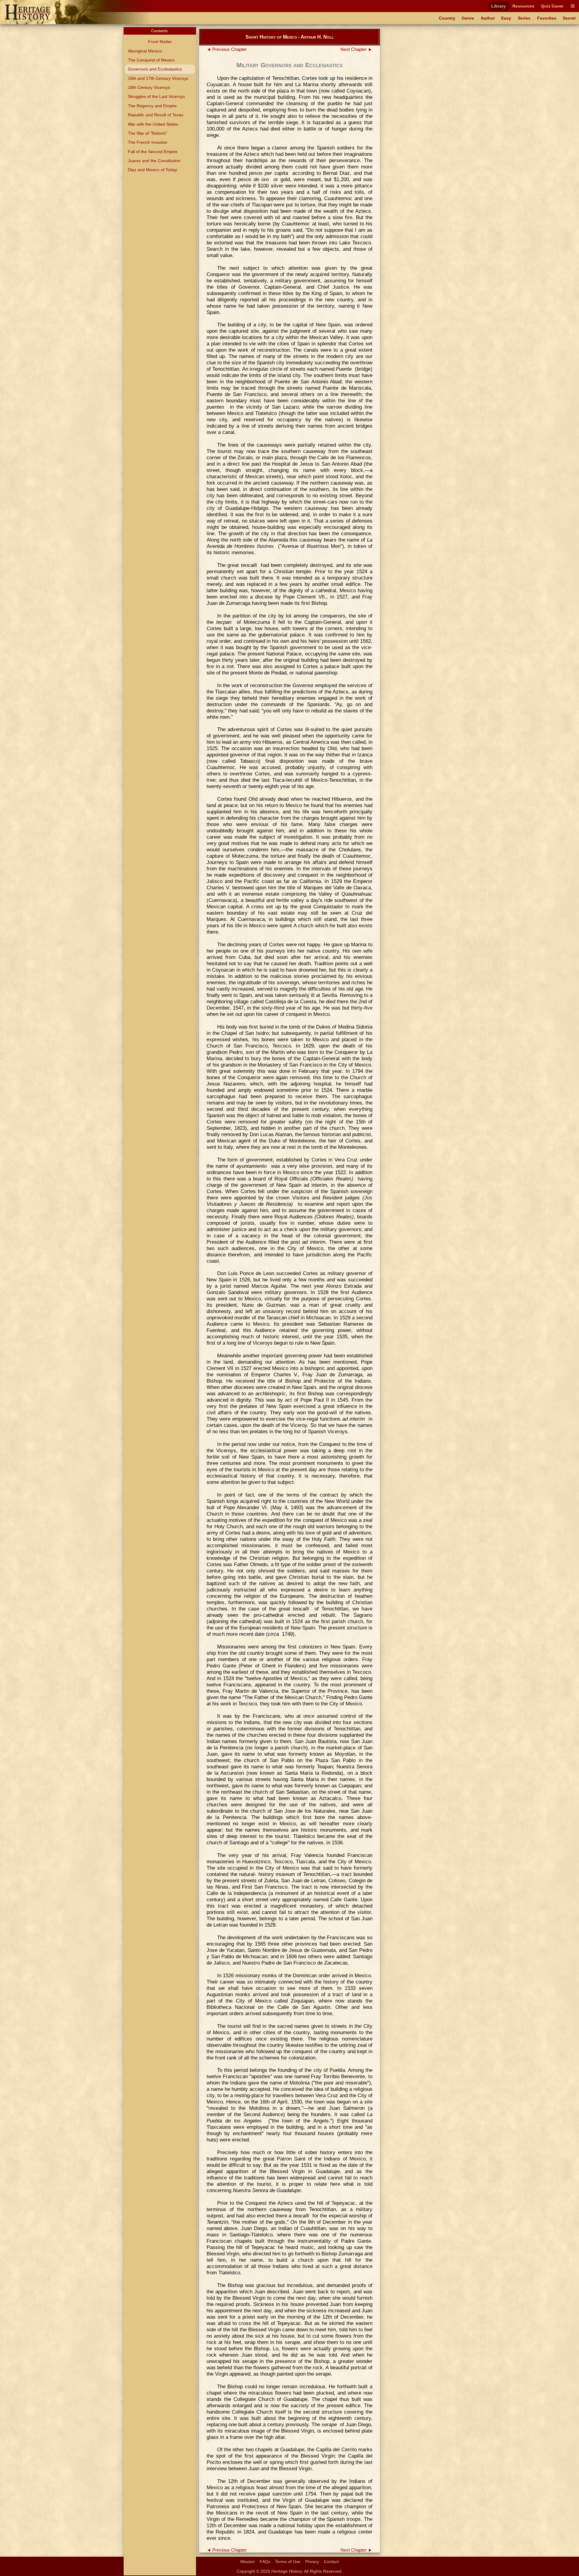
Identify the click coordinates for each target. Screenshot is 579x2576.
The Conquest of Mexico (151, 60)
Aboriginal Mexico (145, 51)
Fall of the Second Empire (153, 152)
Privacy (312, 2562)
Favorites (547, 18)
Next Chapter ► (356, 49)
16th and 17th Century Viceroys (158, 78)
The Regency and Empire (152, 106)
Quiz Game (552, 6)
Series (524, 18)
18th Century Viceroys (149, 87)
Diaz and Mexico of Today (152, 170)
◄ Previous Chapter (227, 49)
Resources (523, 6)
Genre (468, 18)
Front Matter (160, 42)
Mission (248, 2562)
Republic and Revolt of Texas (156, 115)
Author (488, 18)
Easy (506, 18)
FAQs (265, 2562)
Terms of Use (288, 2562)
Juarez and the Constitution (154, 161)
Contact (331, 2562)
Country (447, 18)
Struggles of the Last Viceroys (156, 96)
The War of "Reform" (148, 133)
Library (498, 6)
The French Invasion (148, 142)
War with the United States (153, 124)
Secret (569, 18)
